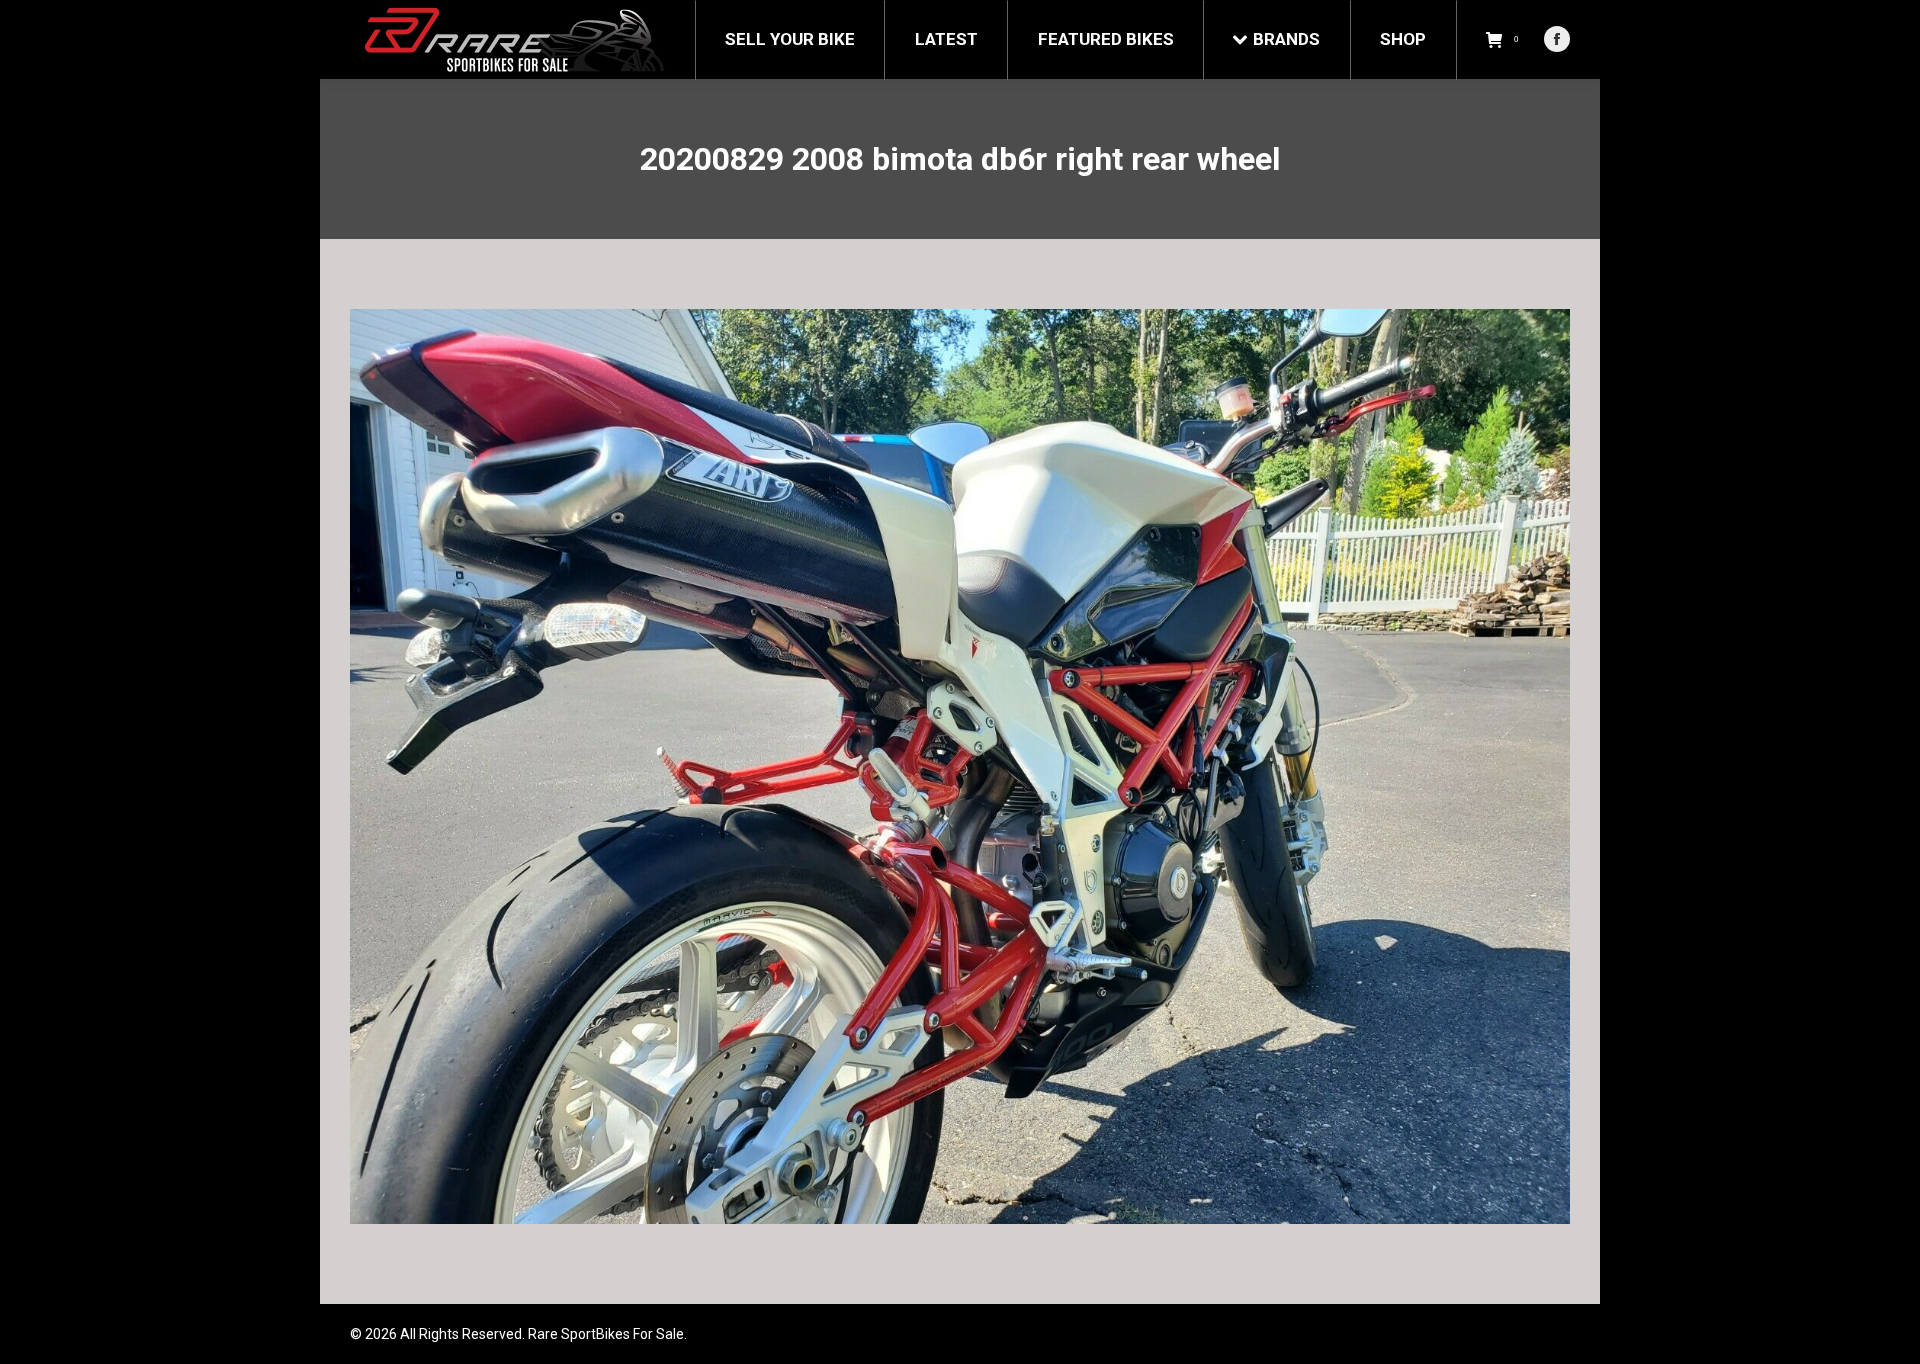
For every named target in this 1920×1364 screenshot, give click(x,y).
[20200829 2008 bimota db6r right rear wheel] (960, 766)
